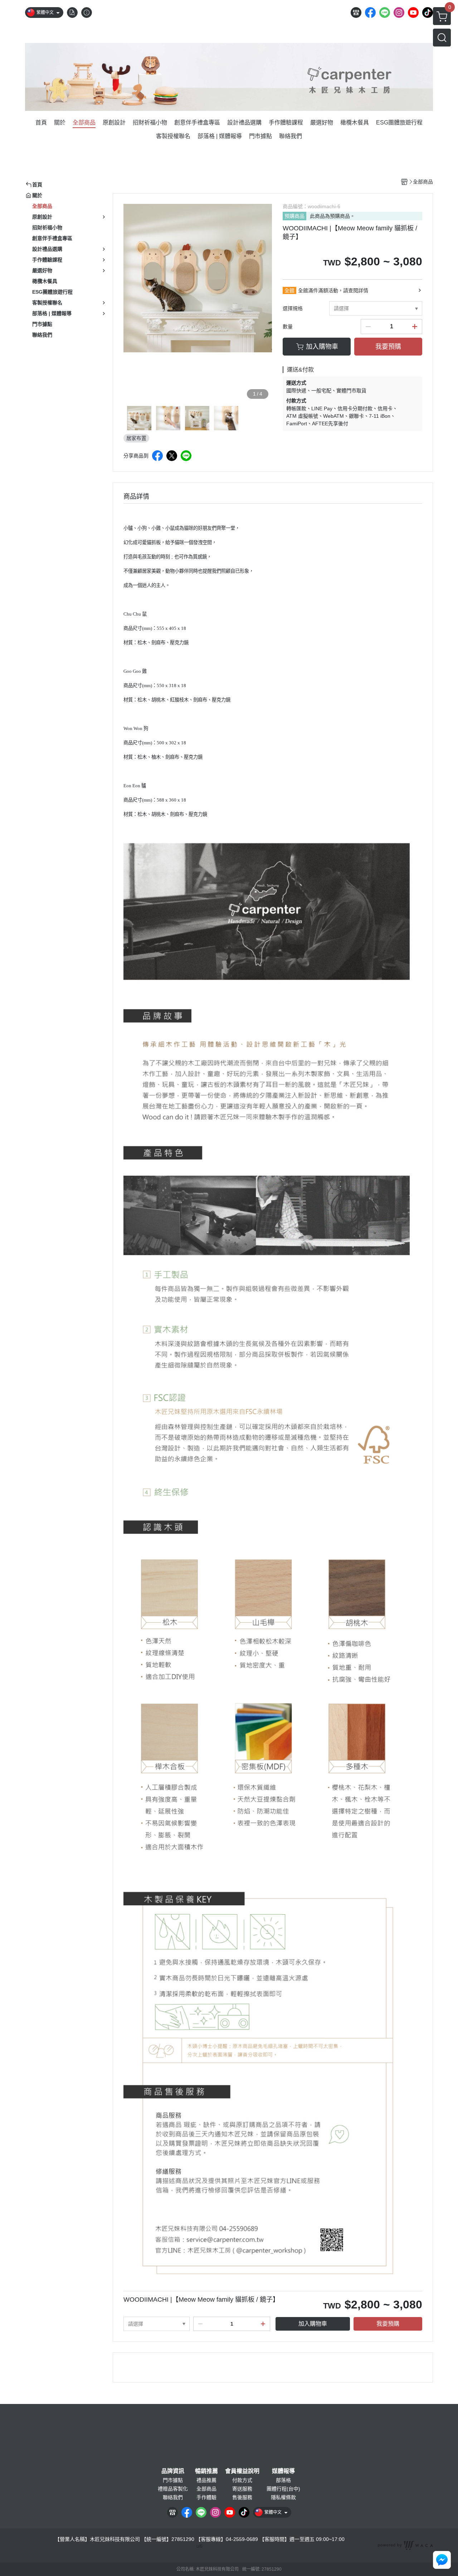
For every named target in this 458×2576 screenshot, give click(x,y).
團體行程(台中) (283, 2489)
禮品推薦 (206, 2480)
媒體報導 (283, 2471)
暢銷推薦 (206, 2471)
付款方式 (242, 2480)
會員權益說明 (242, 2471)
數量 (288, 327)
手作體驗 (206, 2497)
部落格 (283, 2480)
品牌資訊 (173, 2471)
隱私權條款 (283, 2497)
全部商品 (206, 2489)
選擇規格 (293, 308)
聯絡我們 (173, 2497)
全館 (289, 290)
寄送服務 (242, 2489)
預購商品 (294, 216)
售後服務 (242, 2497)
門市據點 (173, 2480)
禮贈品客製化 (173, 2489)
